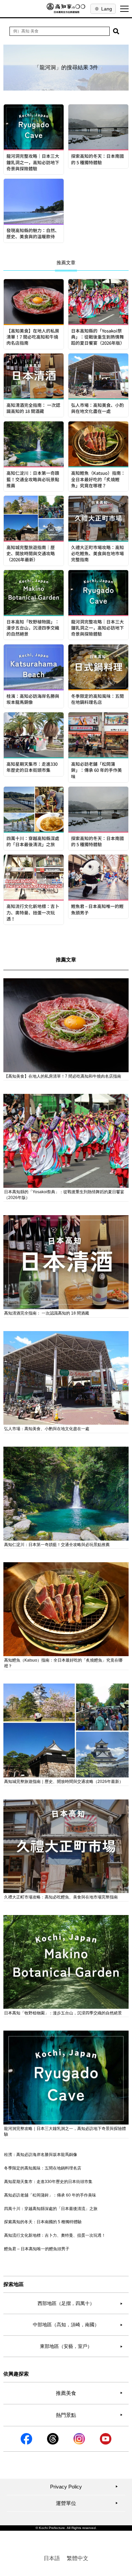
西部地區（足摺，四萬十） (80, 2303)
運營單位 (87, 2503)
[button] (116, 31)
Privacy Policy (84, 2487)
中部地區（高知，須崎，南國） (78, 2325)
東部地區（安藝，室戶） (81, 2346)
